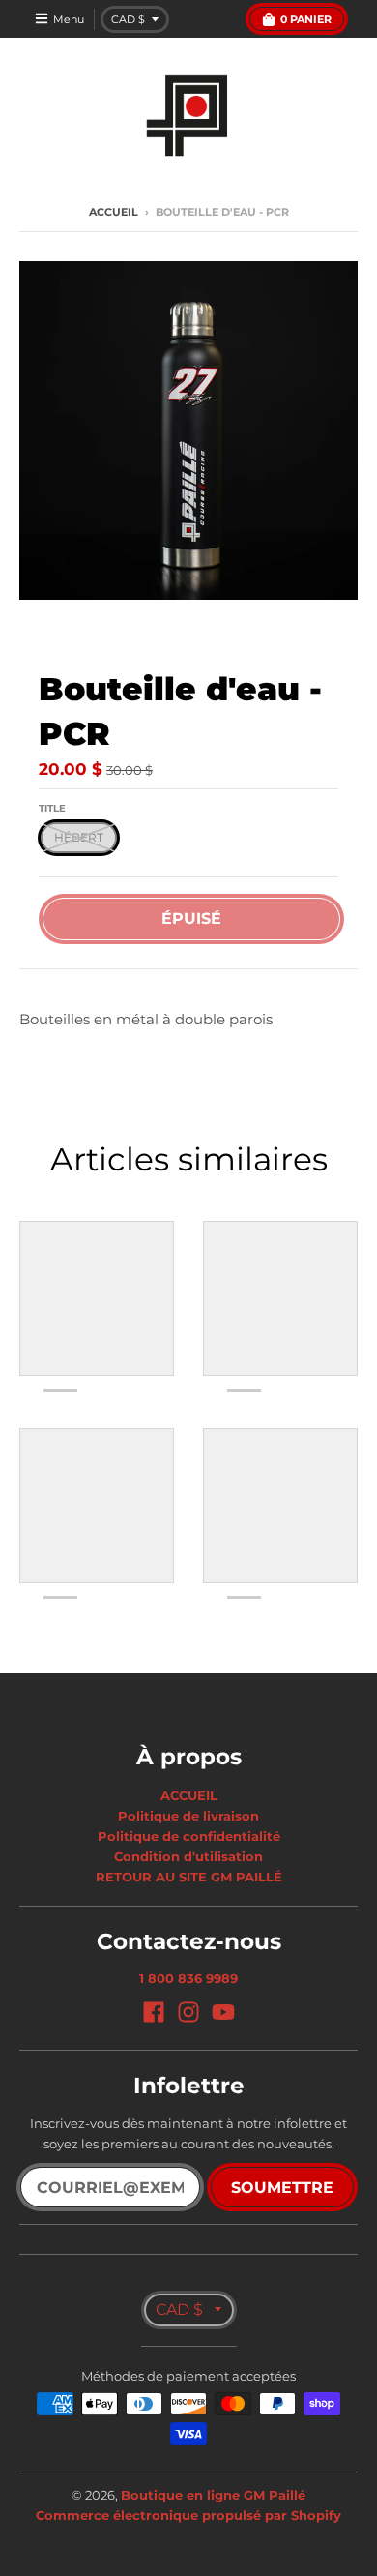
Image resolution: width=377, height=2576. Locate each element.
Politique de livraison (188, 1816)
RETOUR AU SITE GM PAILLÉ (189, 1877)
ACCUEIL (189, 1795)
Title (52, 808)
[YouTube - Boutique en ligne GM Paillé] (223, 2012)
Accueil (114, 212)
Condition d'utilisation (188, 1856)
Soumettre (282, 2188)
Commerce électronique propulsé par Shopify (188, 2515)
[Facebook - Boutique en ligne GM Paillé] (154, 2012)
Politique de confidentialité (189, 1836)
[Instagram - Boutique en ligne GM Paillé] (188, 2012)
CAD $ (128, 19)
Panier (306, 19)
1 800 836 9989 (188, 1978)
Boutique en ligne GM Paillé (213, 2495)
